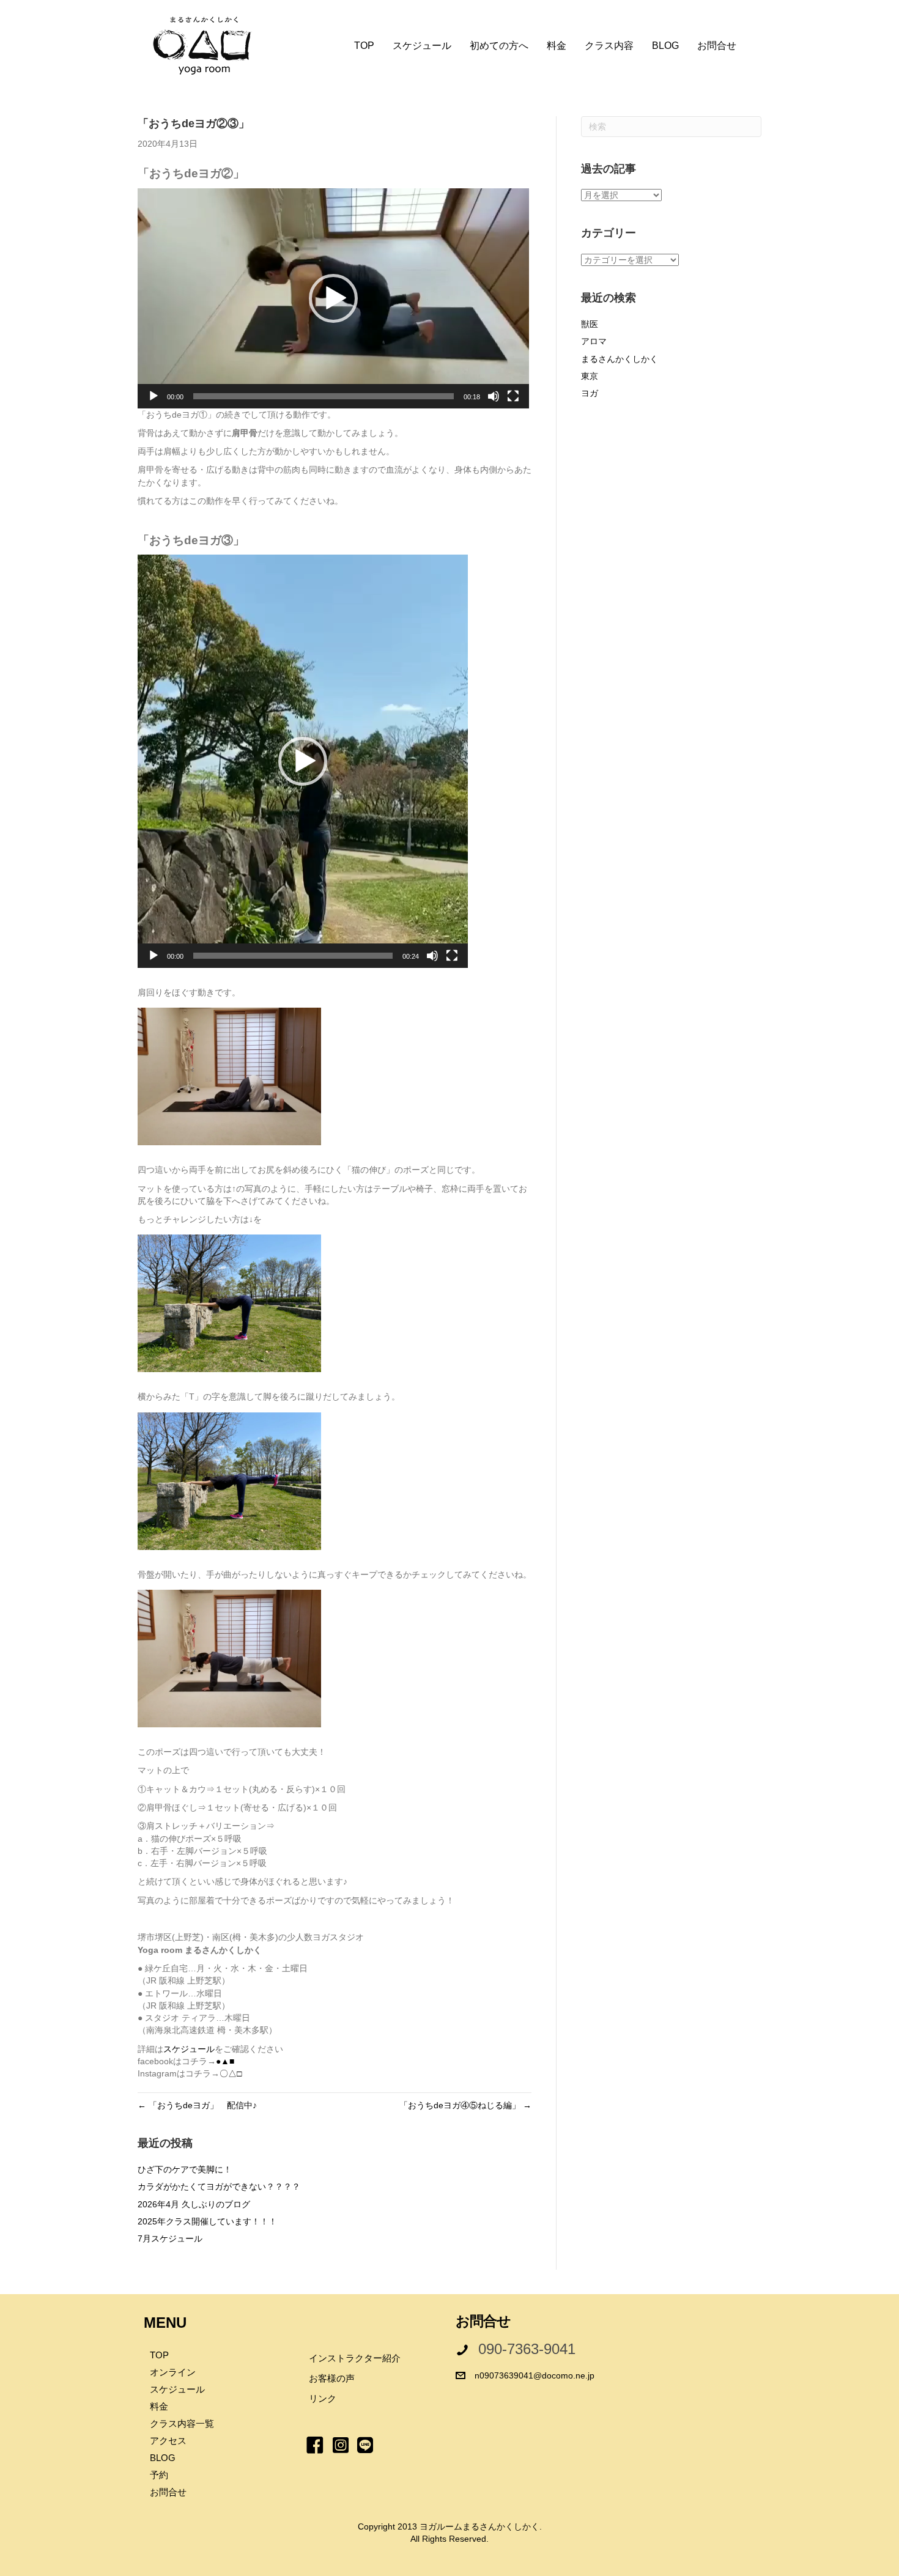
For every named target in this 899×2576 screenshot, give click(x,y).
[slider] (324, 396)
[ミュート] (494, 396)
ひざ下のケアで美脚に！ (185, 2169)
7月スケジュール (170, 2238)
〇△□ (231, 2073)
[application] (333, 298)
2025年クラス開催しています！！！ (207, 2221)
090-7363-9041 (527, 2349)
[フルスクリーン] (513, 396)
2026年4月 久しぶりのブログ (194, 2204)
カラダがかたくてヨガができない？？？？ (219, 2187)
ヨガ (590, 393)
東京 (590, 376)
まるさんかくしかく (620, 359)
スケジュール (189, 2049)
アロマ (594, 341)
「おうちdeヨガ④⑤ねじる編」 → (465, 2105)
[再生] (154, 396)
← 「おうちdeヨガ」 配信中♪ (197, 2105)
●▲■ (225, 2061)
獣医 (590, 324)
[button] (333, 298)
